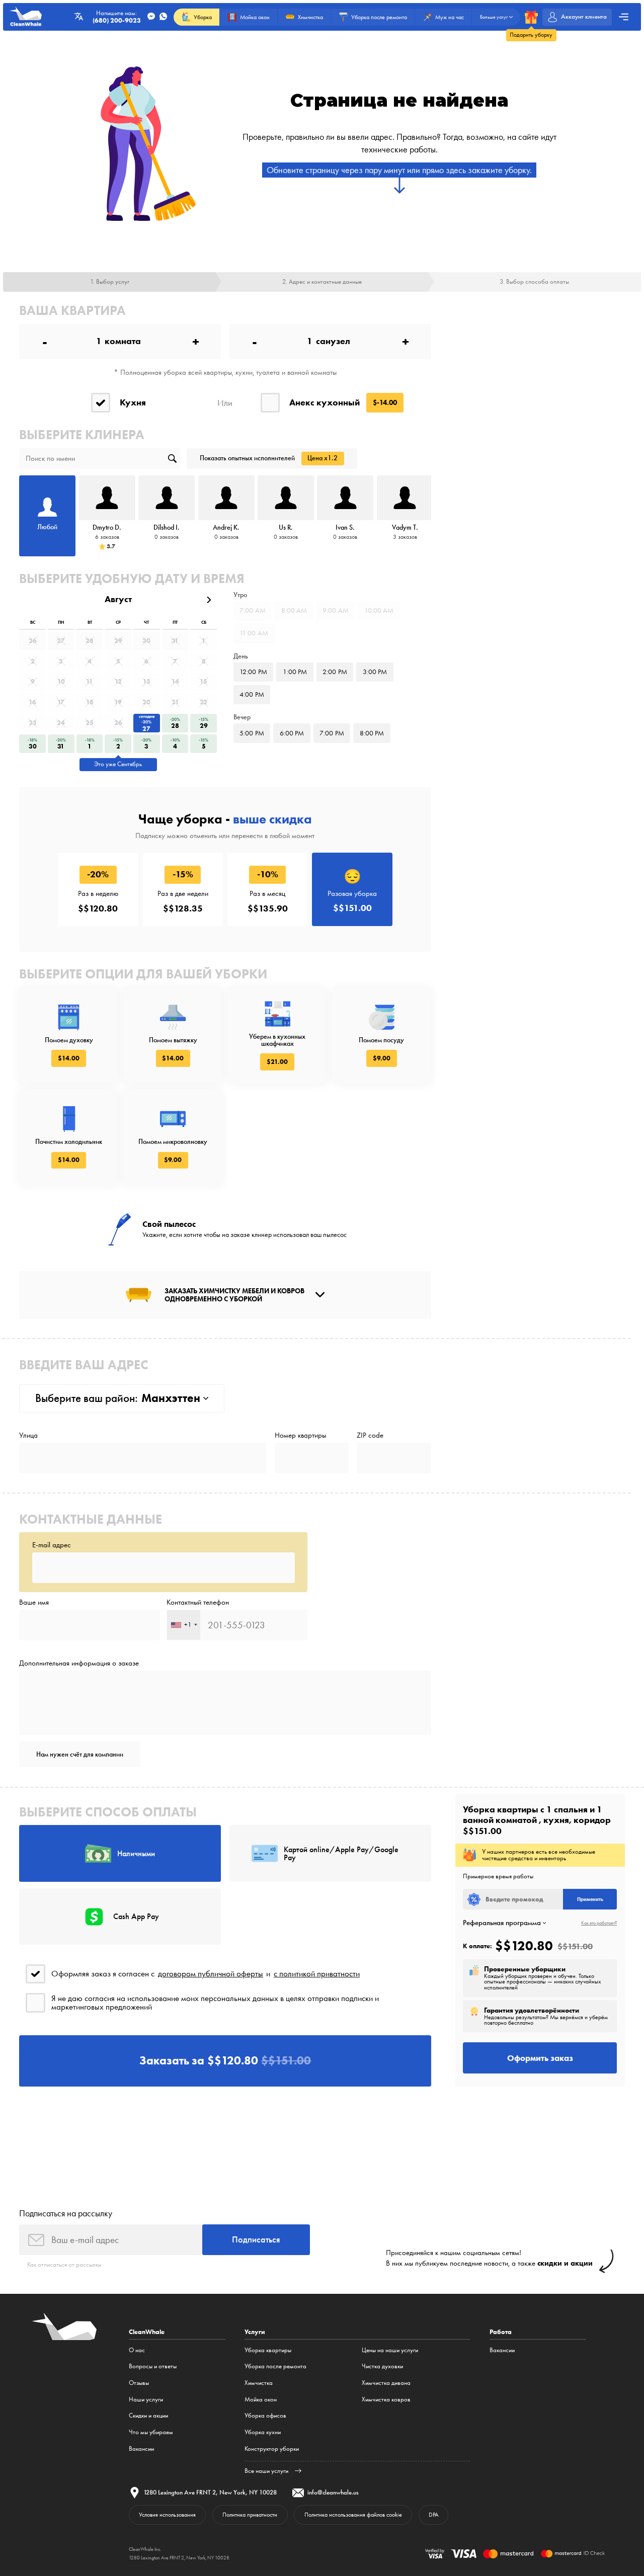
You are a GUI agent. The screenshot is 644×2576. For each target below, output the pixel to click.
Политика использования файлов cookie (353, 2515)
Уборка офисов (265, 2415)
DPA (433, 2515)
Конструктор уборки (272, 2448)
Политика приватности (250, 2515)
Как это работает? (599, 1923)
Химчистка (259, 2383)
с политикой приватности (317, 1974)
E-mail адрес (52, 1545)
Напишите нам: (117, 17)
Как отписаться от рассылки (64, 2264)
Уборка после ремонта (275, 2366)
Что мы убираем (151, 2432)
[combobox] (184, 1625)
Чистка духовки (382, 2366)
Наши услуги (146, 2399)
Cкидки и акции (148, 2415)
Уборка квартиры (268, 2350)
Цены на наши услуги (390, 2350)
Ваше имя (34, 1602)
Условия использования (167, 2515)
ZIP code (370, 1435)
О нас (137, 2350)
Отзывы (139, 2383)
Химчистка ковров (386, 2399)
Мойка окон (261, 2399)
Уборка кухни (263, 2432)
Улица (28, 1435)
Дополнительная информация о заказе (79, 1663)
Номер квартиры (300, 1435)
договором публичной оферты (211, 1974)
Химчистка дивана (386, 2383)
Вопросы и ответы (153, 2366)
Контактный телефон (198, 1602)
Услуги (255, 2332)
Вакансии (141, 2448)
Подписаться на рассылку (66, 2213)
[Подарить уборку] (531, 17)
